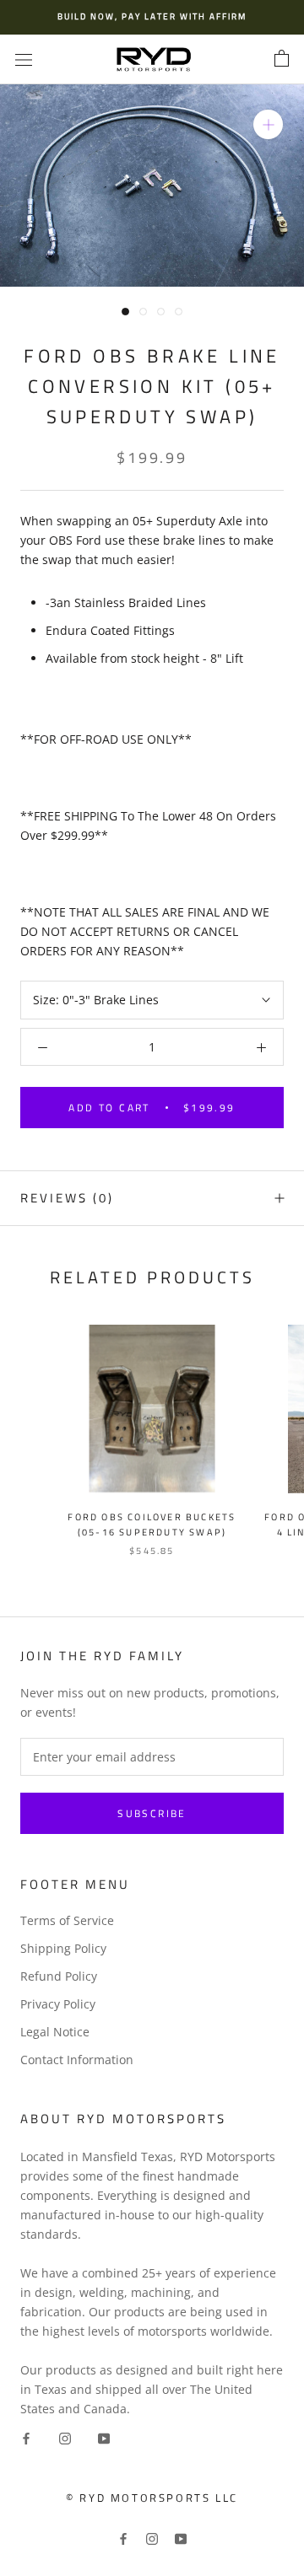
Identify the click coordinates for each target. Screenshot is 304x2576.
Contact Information (77, 2060)
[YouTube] (104, 2437)
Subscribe (152, 1813)
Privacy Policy (58, 2004)
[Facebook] (26, 2437)
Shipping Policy (63, 1948)
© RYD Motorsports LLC (152, 2498)
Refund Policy (59, 1976)
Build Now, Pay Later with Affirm (152, 16)
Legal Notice (55, 2032)
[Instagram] (65, 2437)
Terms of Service (67, 1920)
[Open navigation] (24, 59)
